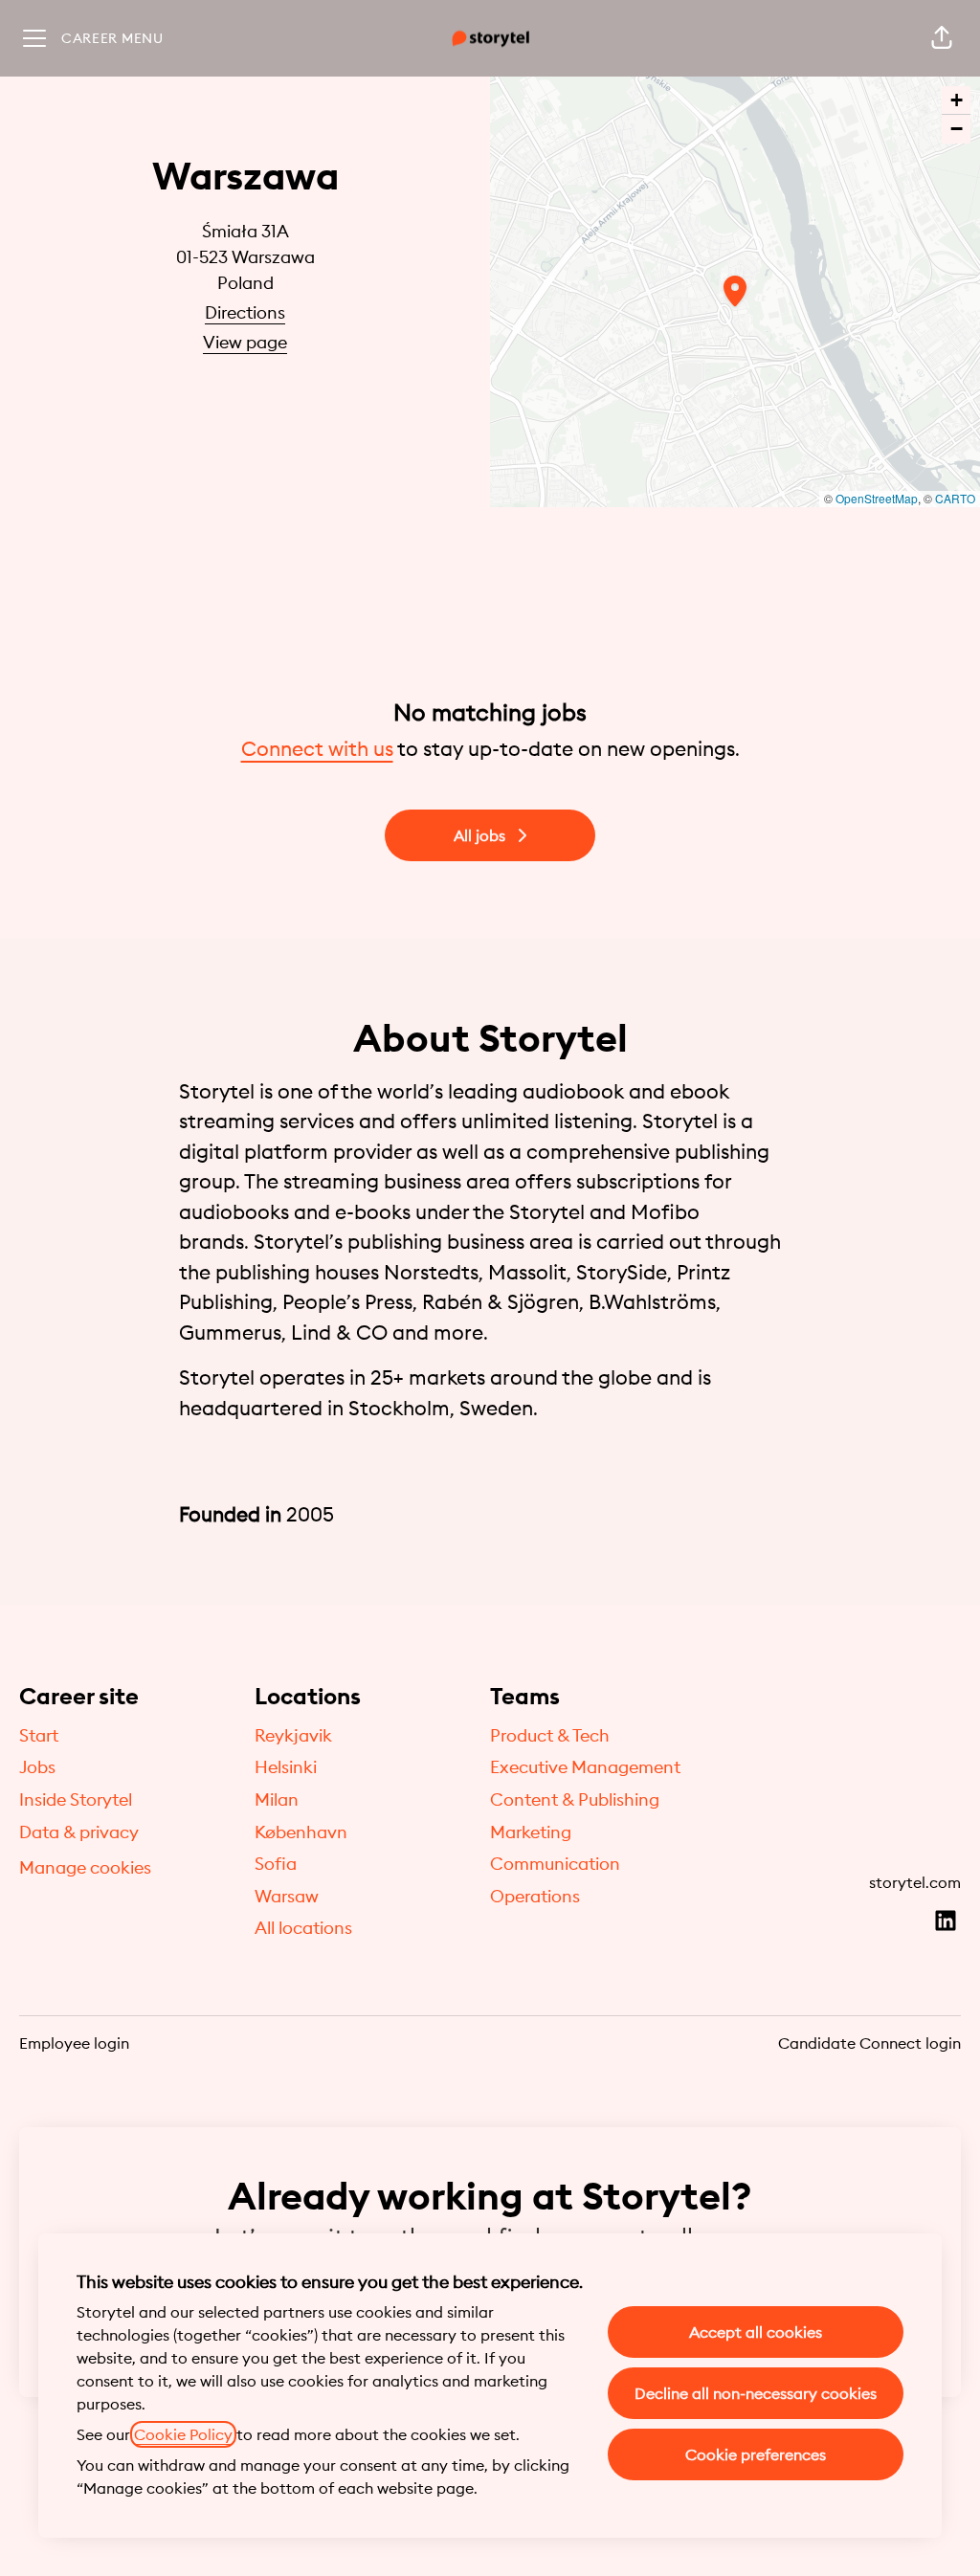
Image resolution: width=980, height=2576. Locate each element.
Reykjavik (293, 1735)
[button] (942, 38)
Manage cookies (85, 1867)
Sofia (276, 1864)
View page (245, 342)
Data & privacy (79, 1832)
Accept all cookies (756, 2332)
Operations (535, 1896)
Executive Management (585, 1767)
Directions (245, 312)
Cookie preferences (756, 2454)
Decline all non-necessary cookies (756, 2393)
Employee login (74, 2043)
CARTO (955, 498)
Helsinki (286, 1767)
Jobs (37, 1767)
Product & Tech (550, 1735)
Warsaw (287, 1896)
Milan (277, 1799)
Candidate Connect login (869, 2043)
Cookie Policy (183, 2434)
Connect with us (317, 749)
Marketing (531, 1832)
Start (39, 1735)
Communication (555, 1864)
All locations (303, 1928)
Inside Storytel (76, 1799)
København (301, 1832)
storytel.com (915, 1882)
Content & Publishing (575, 1799)
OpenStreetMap (877, 498)
